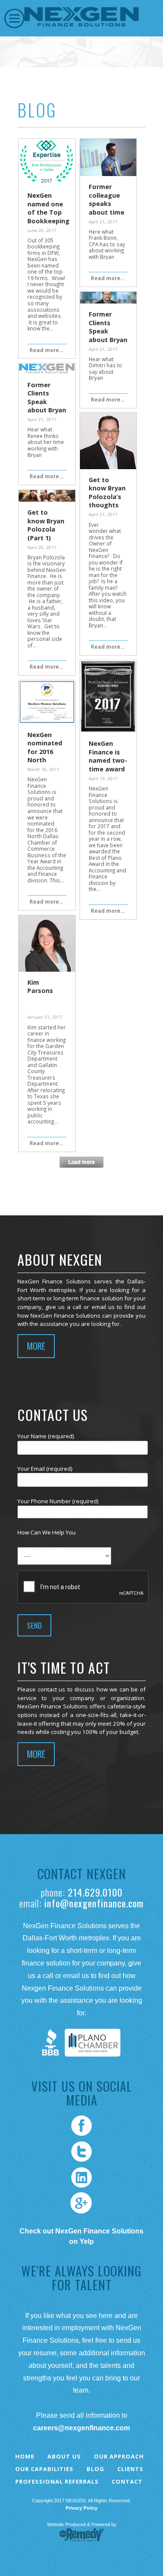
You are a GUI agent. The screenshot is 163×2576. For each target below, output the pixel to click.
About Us (64, 2456)
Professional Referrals (57, 2481)
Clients (130, 2469)
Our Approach (119, 2456)
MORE (36, 1346)
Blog (95, 2469)
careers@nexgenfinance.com (81, 2428)
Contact (127, 2481)
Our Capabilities (44, 2469)
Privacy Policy (81, 2508)
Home (25, 2456)
